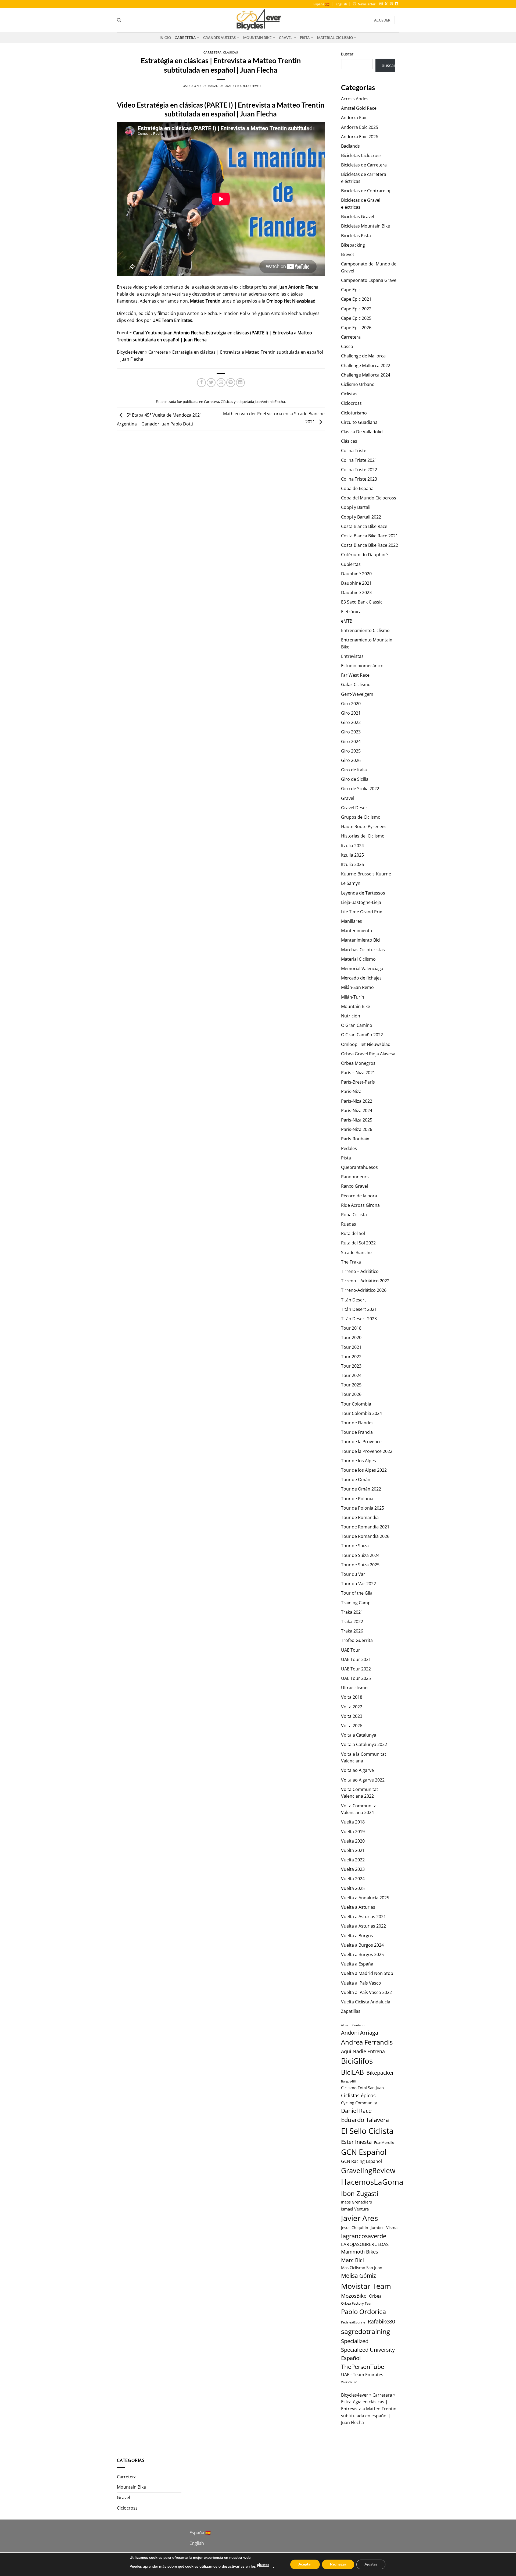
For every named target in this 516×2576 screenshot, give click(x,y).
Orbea (375, 2296)
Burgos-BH (349, 2081)
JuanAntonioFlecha (270, 402)
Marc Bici (352, 2260)
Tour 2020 (351, 1337)
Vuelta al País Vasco (361, 1983)
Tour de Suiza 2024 (360, 1555)
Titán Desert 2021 (359, 1309)
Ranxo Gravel (354, 1186)
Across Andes (355, 99)
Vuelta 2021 (353, 1850)
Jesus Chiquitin (355, 2228)
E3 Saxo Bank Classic (362, 602)
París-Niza (351, 1091)
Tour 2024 (351, 1375)
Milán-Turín (353, 997)
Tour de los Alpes (359, 1461)
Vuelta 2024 (353, 1879)
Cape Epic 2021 (356, 299)
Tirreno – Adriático (360, 1271)
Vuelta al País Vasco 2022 (366, 1992)
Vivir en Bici (349, 2382)
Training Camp (356, 1603)
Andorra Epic (354, 118)
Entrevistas (352, 656)
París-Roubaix (355, 1139)
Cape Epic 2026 (356, 328)
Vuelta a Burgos (357, 1936)
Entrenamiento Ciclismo (365, 630)
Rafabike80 (381, 2321)
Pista (305, 38)
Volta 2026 (352, 1726)
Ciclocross (351, 403)
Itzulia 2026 (352, 864)
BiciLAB (352, 2072)
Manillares (352, 921)
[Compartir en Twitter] (211, 383)
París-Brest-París (358, 1082)
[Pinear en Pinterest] (231, 383)
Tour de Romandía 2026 (365, 1536)
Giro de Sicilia (355, 779)
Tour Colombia (356, 1404)
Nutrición (351, 1016)
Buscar (347, 54)
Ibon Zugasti (360, 2193)
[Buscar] (119, 20)
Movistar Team (366, 2286)
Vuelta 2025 (353, 1888)
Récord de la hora (359, 1196)
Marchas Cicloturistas (363, 950)
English (341, 4)
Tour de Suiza (355, 1546)
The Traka (351, 1262)
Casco (347, 346)
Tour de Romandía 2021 (365, 1527)
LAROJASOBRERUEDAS (365, 2244)
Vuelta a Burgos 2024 (362, 1945)
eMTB (347, 621)
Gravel (286, 38)
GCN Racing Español (361, 2161)
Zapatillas (351, 2011)
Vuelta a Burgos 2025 (362, 1954)
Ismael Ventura (355, 2209)
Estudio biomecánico (362, 666)
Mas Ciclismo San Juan (362, 2268)
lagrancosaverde (364, 2236)
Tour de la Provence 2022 (367, 1451)
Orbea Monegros (358, 1063)
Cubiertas (351, 564)
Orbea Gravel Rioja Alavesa (368, 1054)
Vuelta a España (357, 1964)
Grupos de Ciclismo (361, 817)
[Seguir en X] (386, 4)
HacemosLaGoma (372, 2182)
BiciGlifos (357, 2061)
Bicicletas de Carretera (364, 165)
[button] (364, 4)
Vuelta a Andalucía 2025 (365, 1898)
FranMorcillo (384, 2143)
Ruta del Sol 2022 (358, 1243)
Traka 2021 (352, 1612)
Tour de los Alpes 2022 (364, 1470)
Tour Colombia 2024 (361, 1413)
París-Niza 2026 (357, 1129)
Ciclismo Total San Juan (362, 2088)
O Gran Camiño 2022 (362, 1035)
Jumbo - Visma (384, 2227)
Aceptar (305, 2564)
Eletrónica (351, 612)
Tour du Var (353, 1574)
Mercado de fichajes (361, 978)
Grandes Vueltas (220, 38)
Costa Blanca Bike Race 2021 (370, 536)
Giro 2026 (351, 760)
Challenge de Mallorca (363, 356)
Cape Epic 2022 (356, 309)
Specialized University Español (368, 2354)
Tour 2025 (351, 1385)
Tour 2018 (351, 1328)
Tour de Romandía (360, 1517)
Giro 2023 (351, 732)
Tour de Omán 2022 (361, 1489)
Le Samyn (351, 883)
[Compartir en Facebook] (201, 383)
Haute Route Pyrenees (364, 826)
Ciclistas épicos (358, 2095)
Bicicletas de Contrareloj (366, 191)
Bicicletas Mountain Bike (365, 226)
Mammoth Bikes (360, 2252)
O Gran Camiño (357, 1025)
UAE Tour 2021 (356, 1659)
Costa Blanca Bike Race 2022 (370, 545)
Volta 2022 (352, 1707)
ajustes (263, 2565)
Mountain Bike (257, 38)
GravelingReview (368, 2170)
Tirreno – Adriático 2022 (365, 1281)
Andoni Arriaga (360, 2032)
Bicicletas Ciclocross (361, 155)
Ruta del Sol (353, 1233)
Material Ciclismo (335, 38)
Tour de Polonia (357, 1499)
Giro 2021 (351, 713)
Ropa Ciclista (354, 1215)
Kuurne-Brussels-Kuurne (366, 874)
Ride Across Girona (360, 1205)
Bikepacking (353, 245)
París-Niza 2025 (357, 1120)
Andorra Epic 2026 (360, 137)
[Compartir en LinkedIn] (240, 383)
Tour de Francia (357, 1432)
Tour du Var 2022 (359, 1584)
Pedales (349, 1148)
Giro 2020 (351, 704)
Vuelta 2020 (353, 1841)
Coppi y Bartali (356, 507)
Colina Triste (354, 450)
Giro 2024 (351, 741)
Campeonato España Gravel (369, 280)
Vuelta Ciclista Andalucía (366, 2002)
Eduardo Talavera (365, 2120)
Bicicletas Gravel (358, 217)
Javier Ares (359, 2218)
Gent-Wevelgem (357, 694)
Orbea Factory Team (357, 2303)
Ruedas (349, 1224)
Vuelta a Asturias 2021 (363, 1917)
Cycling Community (359, 2103)
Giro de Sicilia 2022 (360, 789)
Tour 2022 (351, 1357)
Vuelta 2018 (353, 1822)
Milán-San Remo (357, 987)
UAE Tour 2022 (356, 1669)
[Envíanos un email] (391, 4)
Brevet (348, 254)
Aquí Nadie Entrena (363, 2051)
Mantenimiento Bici (361, 940)
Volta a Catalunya (359, 1735)
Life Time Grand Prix (361, 912)
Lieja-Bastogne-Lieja (361, 902)
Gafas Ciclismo (356, 684)
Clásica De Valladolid (362, 432)
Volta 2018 (352, 1697)
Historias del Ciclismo (363, 836)
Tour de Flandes (357, 1423)
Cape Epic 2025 (356, 318)
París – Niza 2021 (358, 1073)
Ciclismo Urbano (358, 384)
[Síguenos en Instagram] (381, 4)
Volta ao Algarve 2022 (363, 1780)
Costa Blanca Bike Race (364, 526)
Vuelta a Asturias (358, 1907)
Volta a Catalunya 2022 (364, 1744)
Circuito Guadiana (359, 422)
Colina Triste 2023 (359, 479)
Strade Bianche (356, 1252)
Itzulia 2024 (352, 846)
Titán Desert (354, 1300)
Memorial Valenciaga (362, 968)
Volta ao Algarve (357, 1770)
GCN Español (364, 2152)
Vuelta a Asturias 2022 (363, 1926)
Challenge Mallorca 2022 (366, 366)
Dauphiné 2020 (356, 574)
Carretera (185, 38)
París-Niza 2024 (357, 1110)
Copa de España (357, 488)
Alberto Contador (353, 2025)
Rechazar (338, 2564)
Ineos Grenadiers (356, 2202)
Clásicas (230, 52)
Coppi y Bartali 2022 (361, 517)
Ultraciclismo (354, 1688)
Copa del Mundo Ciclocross (369, 498)
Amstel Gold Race (359, 108)
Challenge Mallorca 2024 (366, 375)
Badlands (350, 146)
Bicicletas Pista (356, 236)
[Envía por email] (221, 383)
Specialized (355, 2341)
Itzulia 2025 (352, 855)
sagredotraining (366, 2331)
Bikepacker (380, 2073)
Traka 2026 (352, 1631)
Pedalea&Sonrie (353, 2322)
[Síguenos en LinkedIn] (396, 4)
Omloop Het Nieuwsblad (366, 1044)
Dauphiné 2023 (356, 592)
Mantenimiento (357, 931)
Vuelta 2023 (353, 1869)
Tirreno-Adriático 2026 (364, 1290)
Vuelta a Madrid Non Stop (367, 1973)
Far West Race (355, 675)
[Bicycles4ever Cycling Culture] (258, 20)
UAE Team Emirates (172, 320)
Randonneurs (355, 1177)
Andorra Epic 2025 (360, 127)
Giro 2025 (351, 751)
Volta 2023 (352, 1716)
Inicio (165, 38)
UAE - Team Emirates (362, 2375)
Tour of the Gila (357, 1593)
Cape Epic (351, 290)
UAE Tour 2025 (356, 1678)
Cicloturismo (354, 413)
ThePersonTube (363, 2367)
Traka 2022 (352, 1621)
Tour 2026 (351, 1394)
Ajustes (371, 2564)
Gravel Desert (355, 808)
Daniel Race (356, 2111)
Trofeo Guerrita (357, 1640)
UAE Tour (351, 1650)
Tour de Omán (356, 1479)
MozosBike (354, 2296)
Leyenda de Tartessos (363, 893)
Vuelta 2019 (353, 1832)
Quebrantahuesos (359, 1167)
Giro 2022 (351, 722)
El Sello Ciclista (367, 2131)
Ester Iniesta (356, 2142)
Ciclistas (349, 394)
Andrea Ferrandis (367, 2042)
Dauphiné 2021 (356, 583)
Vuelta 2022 (353, 1860)
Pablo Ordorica (363, 2311)
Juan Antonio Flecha (298, 287)
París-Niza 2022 (357, 1101)
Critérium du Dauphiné (364, 555)
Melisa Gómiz (359, 2276)
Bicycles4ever (249, 86)
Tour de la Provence (361, 1442)
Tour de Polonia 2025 (363, 1508)
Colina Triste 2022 (359, 470)
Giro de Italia (354, 770)
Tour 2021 (351, 1347)
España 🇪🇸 (321, 4)
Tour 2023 (351, 1366)
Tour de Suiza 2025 (360, 1565)
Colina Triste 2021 (359, 460)
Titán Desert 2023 (359, 1319)
